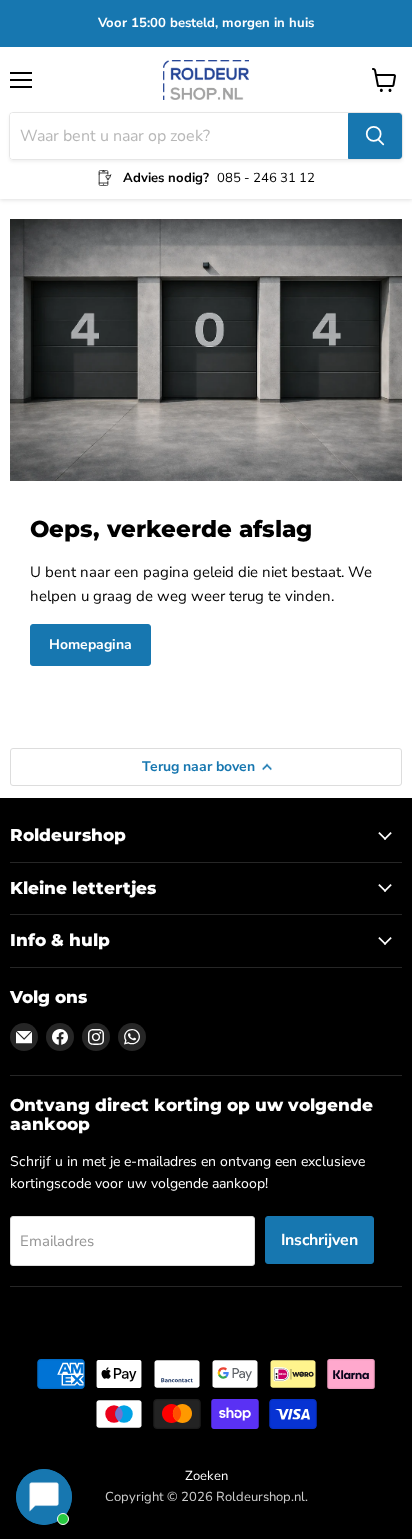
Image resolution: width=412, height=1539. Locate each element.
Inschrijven (319, 1240)
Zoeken (206, 1476)
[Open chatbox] (44, 1497)
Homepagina (90, 644)
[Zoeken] (375, 136)
